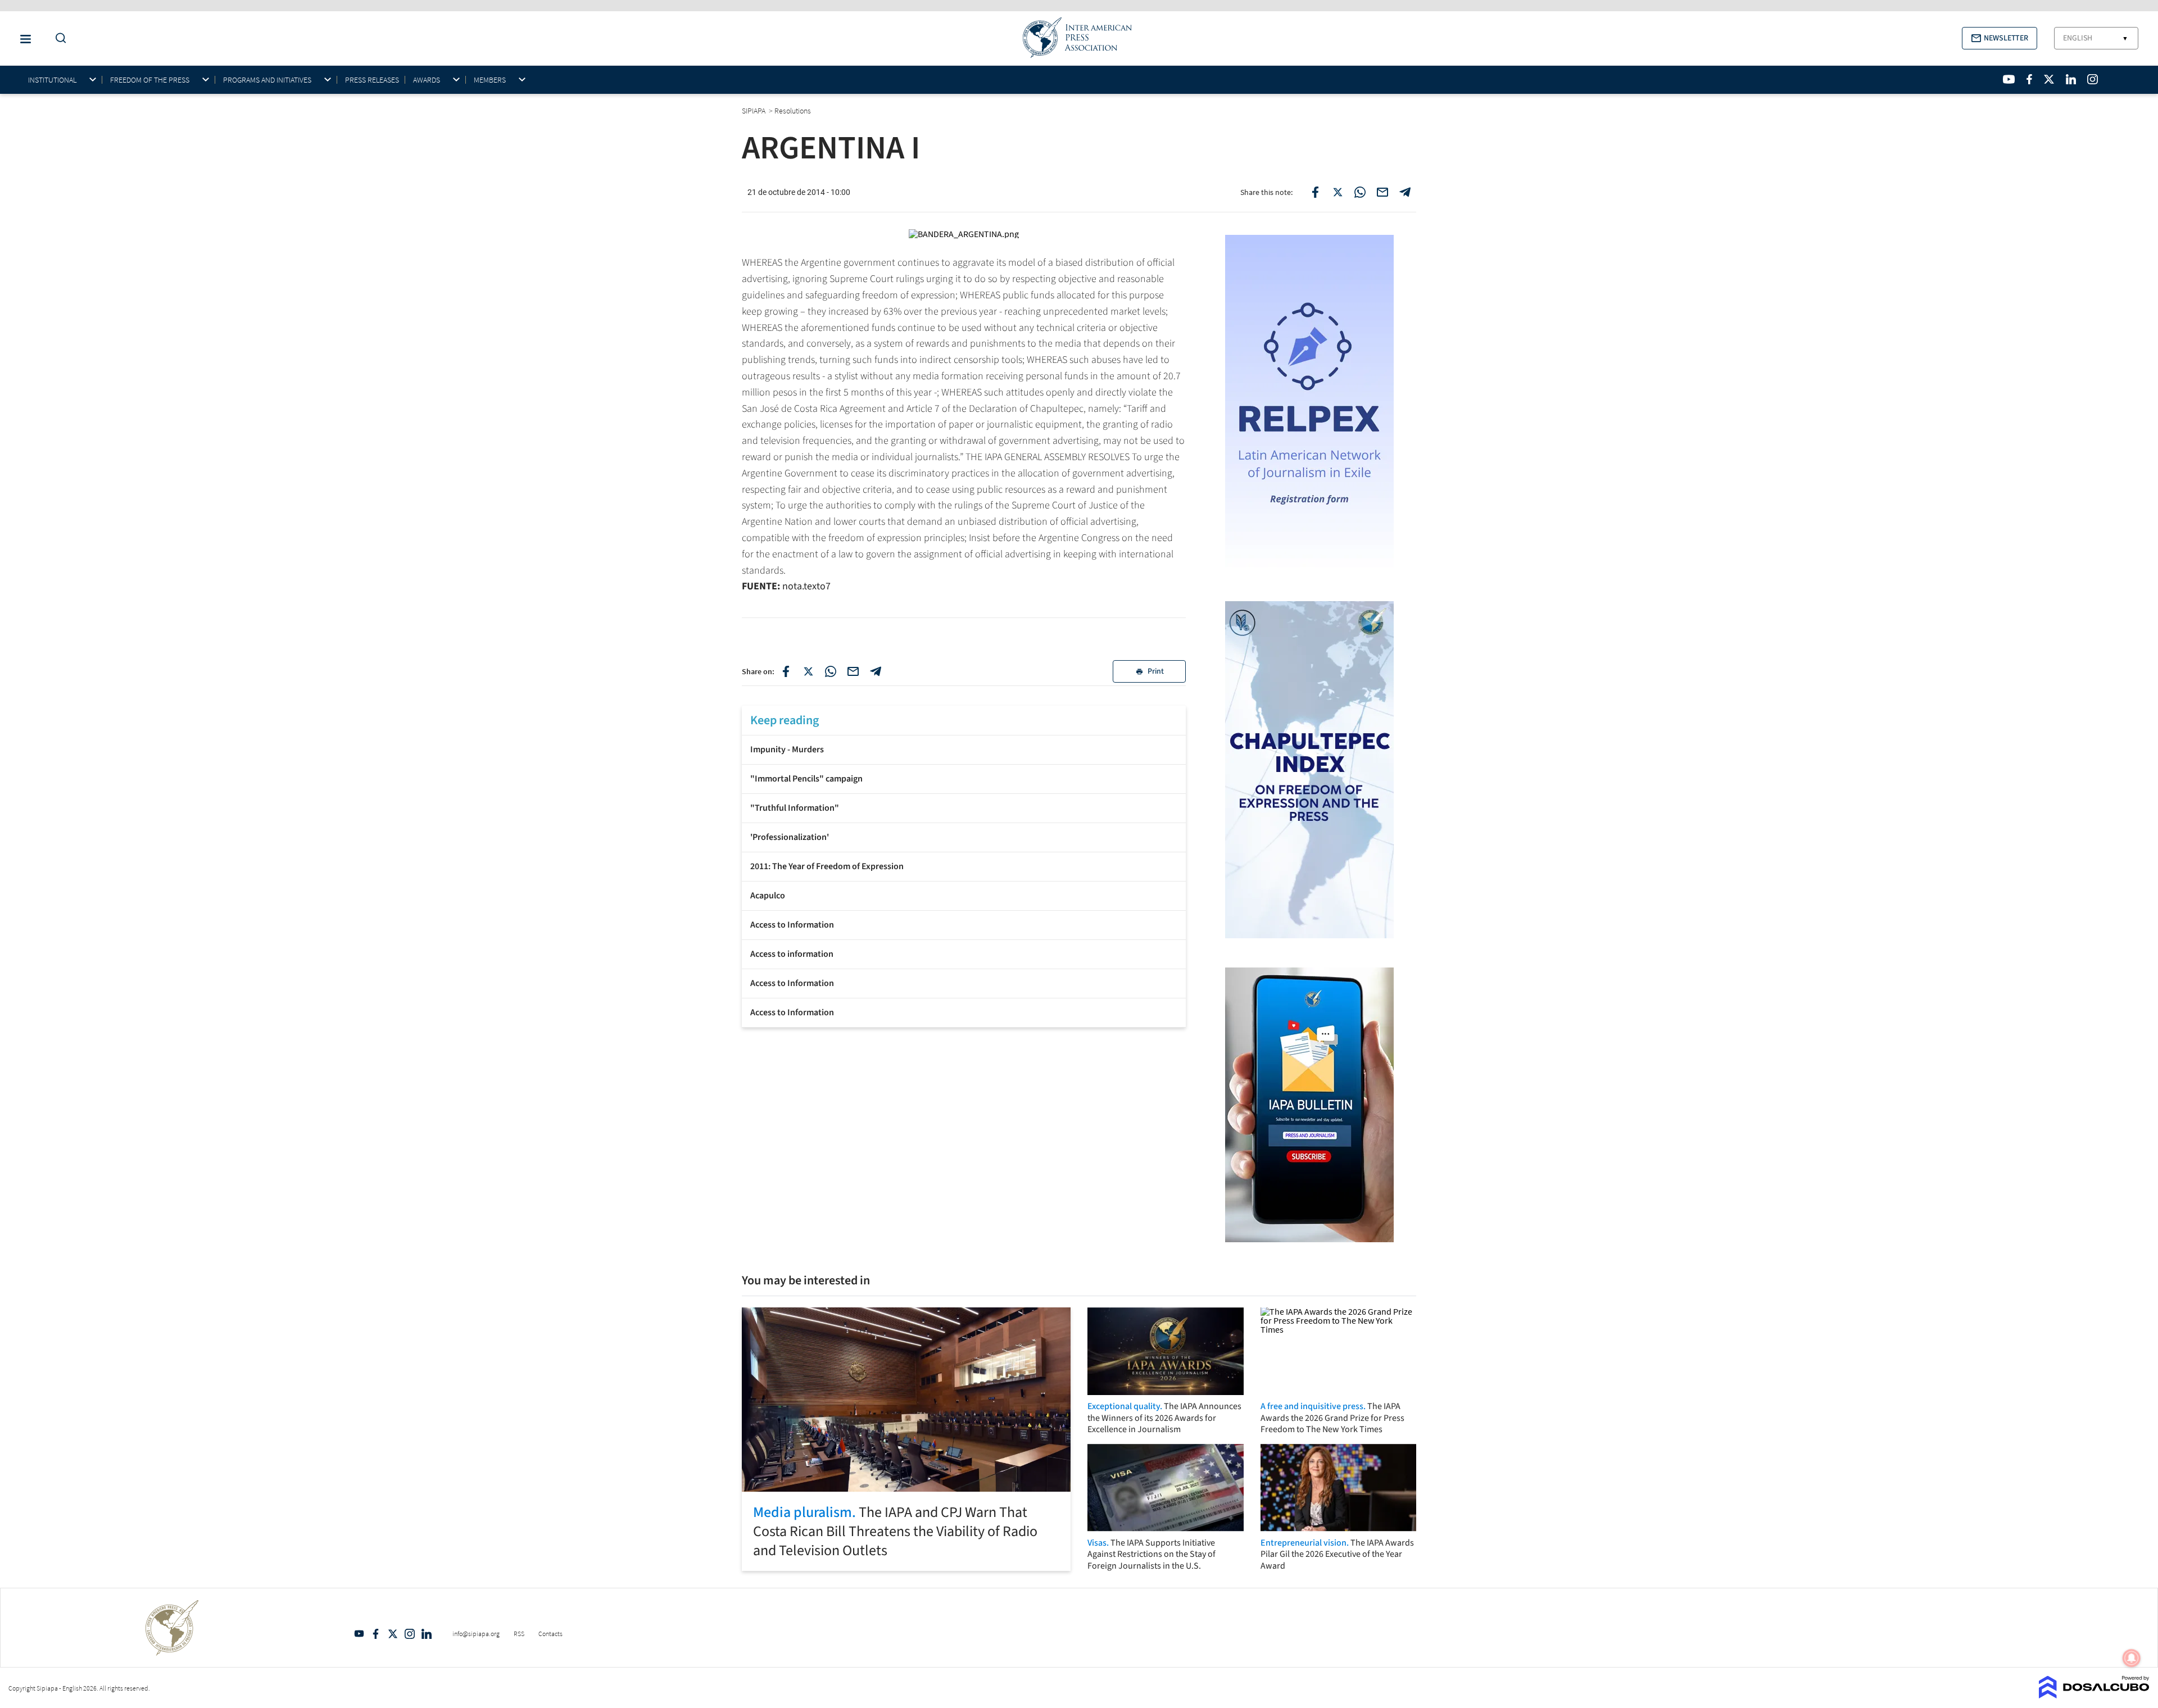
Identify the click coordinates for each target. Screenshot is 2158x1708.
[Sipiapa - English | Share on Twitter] (1338, 192)
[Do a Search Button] (58, 38)
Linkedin (427, 1634)
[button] (2000, 38)
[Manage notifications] (2132, 1658)
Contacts (550, 1634)
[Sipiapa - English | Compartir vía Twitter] (808, 671)
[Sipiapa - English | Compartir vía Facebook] (786, 671)
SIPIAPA (754, 111)
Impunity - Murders (787, 749)
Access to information (792, 954)
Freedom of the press (150, 80)
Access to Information (792, 925)
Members (490, 80)
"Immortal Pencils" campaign (806, 779)
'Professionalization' (790, 837)
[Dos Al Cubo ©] (2094, 1695)
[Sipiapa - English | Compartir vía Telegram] (876, 671)
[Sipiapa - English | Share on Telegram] (1405, 192)
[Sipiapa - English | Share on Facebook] (1315, 192)
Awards (427, 80)
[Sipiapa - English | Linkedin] (2071, 79)
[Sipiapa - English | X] (2049, 79)
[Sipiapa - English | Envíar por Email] (1382, 192)
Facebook (376, 1634)
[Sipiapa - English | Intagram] (2092, 79)
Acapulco (768, 896)
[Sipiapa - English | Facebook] (2029, 79)
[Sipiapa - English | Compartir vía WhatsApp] (831, 671)
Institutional (52, 80)
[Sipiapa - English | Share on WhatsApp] (1360, 192)
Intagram (410, 1634)
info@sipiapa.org (476, 1634)
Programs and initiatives (267, 80)
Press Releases (372, 80)
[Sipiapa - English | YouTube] (2009, 79)
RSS (519, 1634)
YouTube (359, 1634)
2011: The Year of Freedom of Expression (827, 866)
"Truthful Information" (795, 808)
